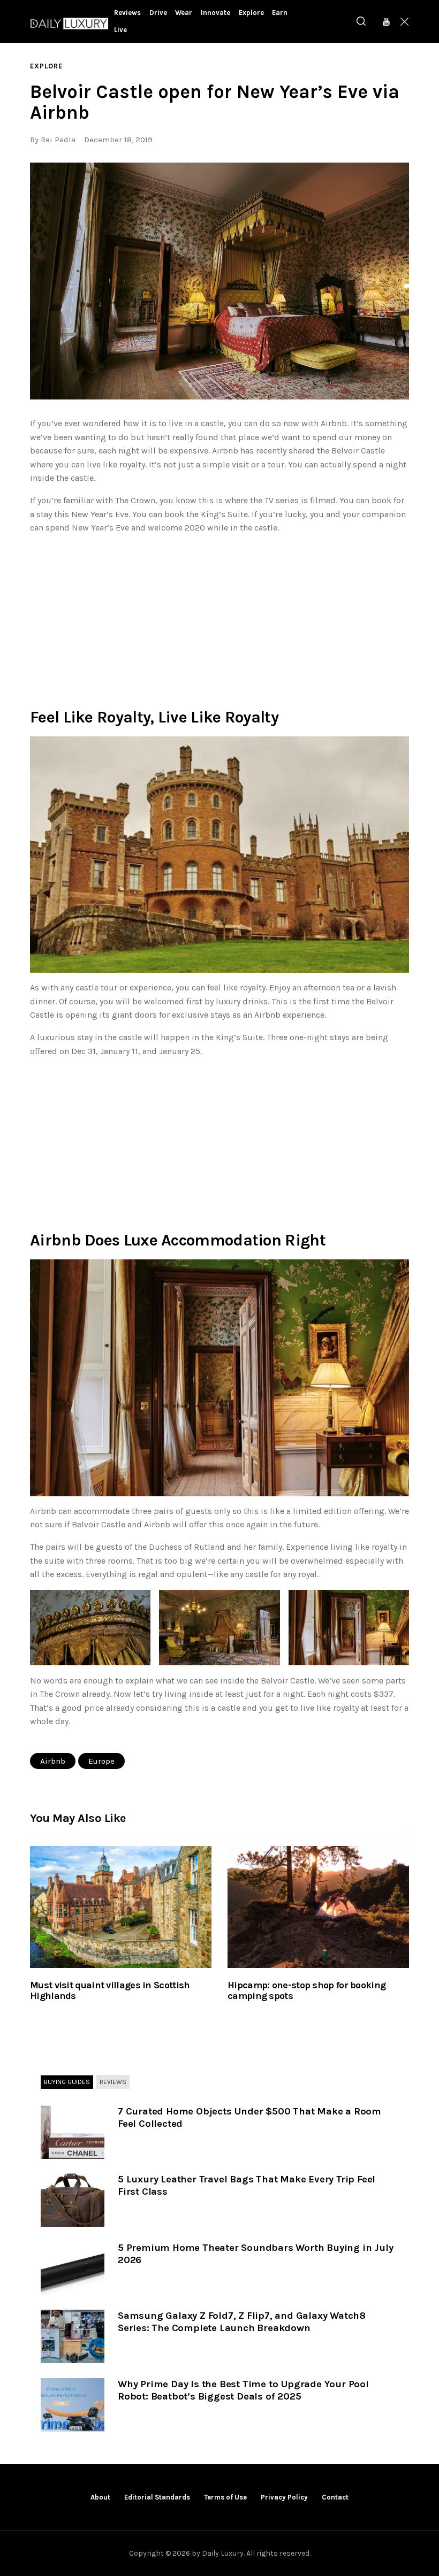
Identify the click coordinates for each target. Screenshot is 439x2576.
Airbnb (53, 1761)
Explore (46, 66)
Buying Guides (67, 2082)
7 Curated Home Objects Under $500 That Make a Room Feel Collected (249, 2117)
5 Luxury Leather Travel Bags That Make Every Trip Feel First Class (247, 2185)
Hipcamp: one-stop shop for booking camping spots (306, 1991)
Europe (101, 1761)
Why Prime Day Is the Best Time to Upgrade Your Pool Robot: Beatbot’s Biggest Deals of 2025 (243, 2390)
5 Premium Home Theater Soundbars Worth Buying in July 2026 (255, 2254)
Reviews (113, 2082)
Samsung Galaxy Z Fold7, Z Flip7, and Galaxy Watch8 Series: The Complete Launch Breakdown (242, 2322)
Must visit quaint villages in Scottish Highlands (110, 1991)
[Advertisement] (219, 618)
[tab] (67, 2082)
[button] (219, 281)
